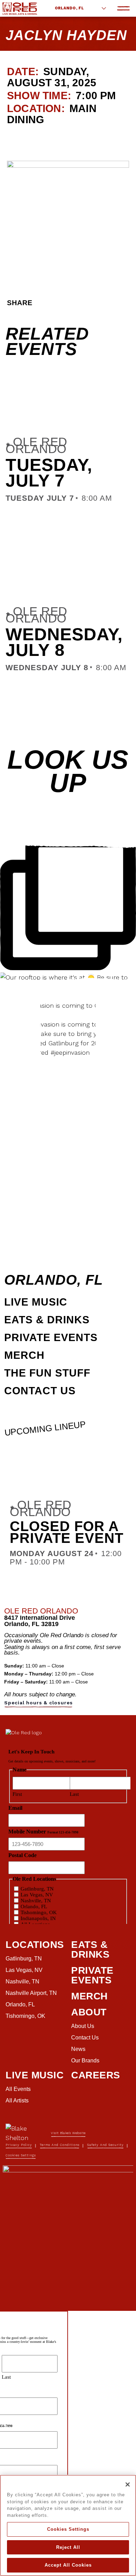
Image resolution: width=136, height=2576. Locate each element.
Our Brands (85, 2060)
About (89, 2012)
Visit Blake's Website (68, 2133)
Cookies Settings (68, 2529)
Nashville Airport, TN (31, 1993)
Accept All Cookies (68, 2565)
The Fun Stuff (47, 1373)
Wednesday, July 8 (64, 642)
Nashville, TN (22, 1981)
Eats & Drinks (47, 1320)
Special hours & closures (39, 1703)
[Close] (128, 2484)
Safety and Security (105, 2145)
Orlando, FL (69, 8)
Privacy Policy (19, 2145)
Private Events (51, 1337)
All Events (18, 2089)
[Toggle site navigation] (123, 8)
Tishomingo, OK (25, 2016)
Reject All (68, 2547)
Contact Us (40, 1391)
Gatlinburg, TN (24, 1959)
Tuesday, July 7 (49, 473)
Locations (35, 1945)
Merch (24, 1355)
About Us (83, 2026)
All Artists (17, 2101)
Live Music (36, 1302)
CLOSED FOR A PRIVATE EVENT (67, 1532)
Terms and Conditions (60, 2145)
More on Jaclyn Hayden (49, 138)
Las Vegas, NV (24, 1970)
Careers (96, 2075)
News (78, 2049)
